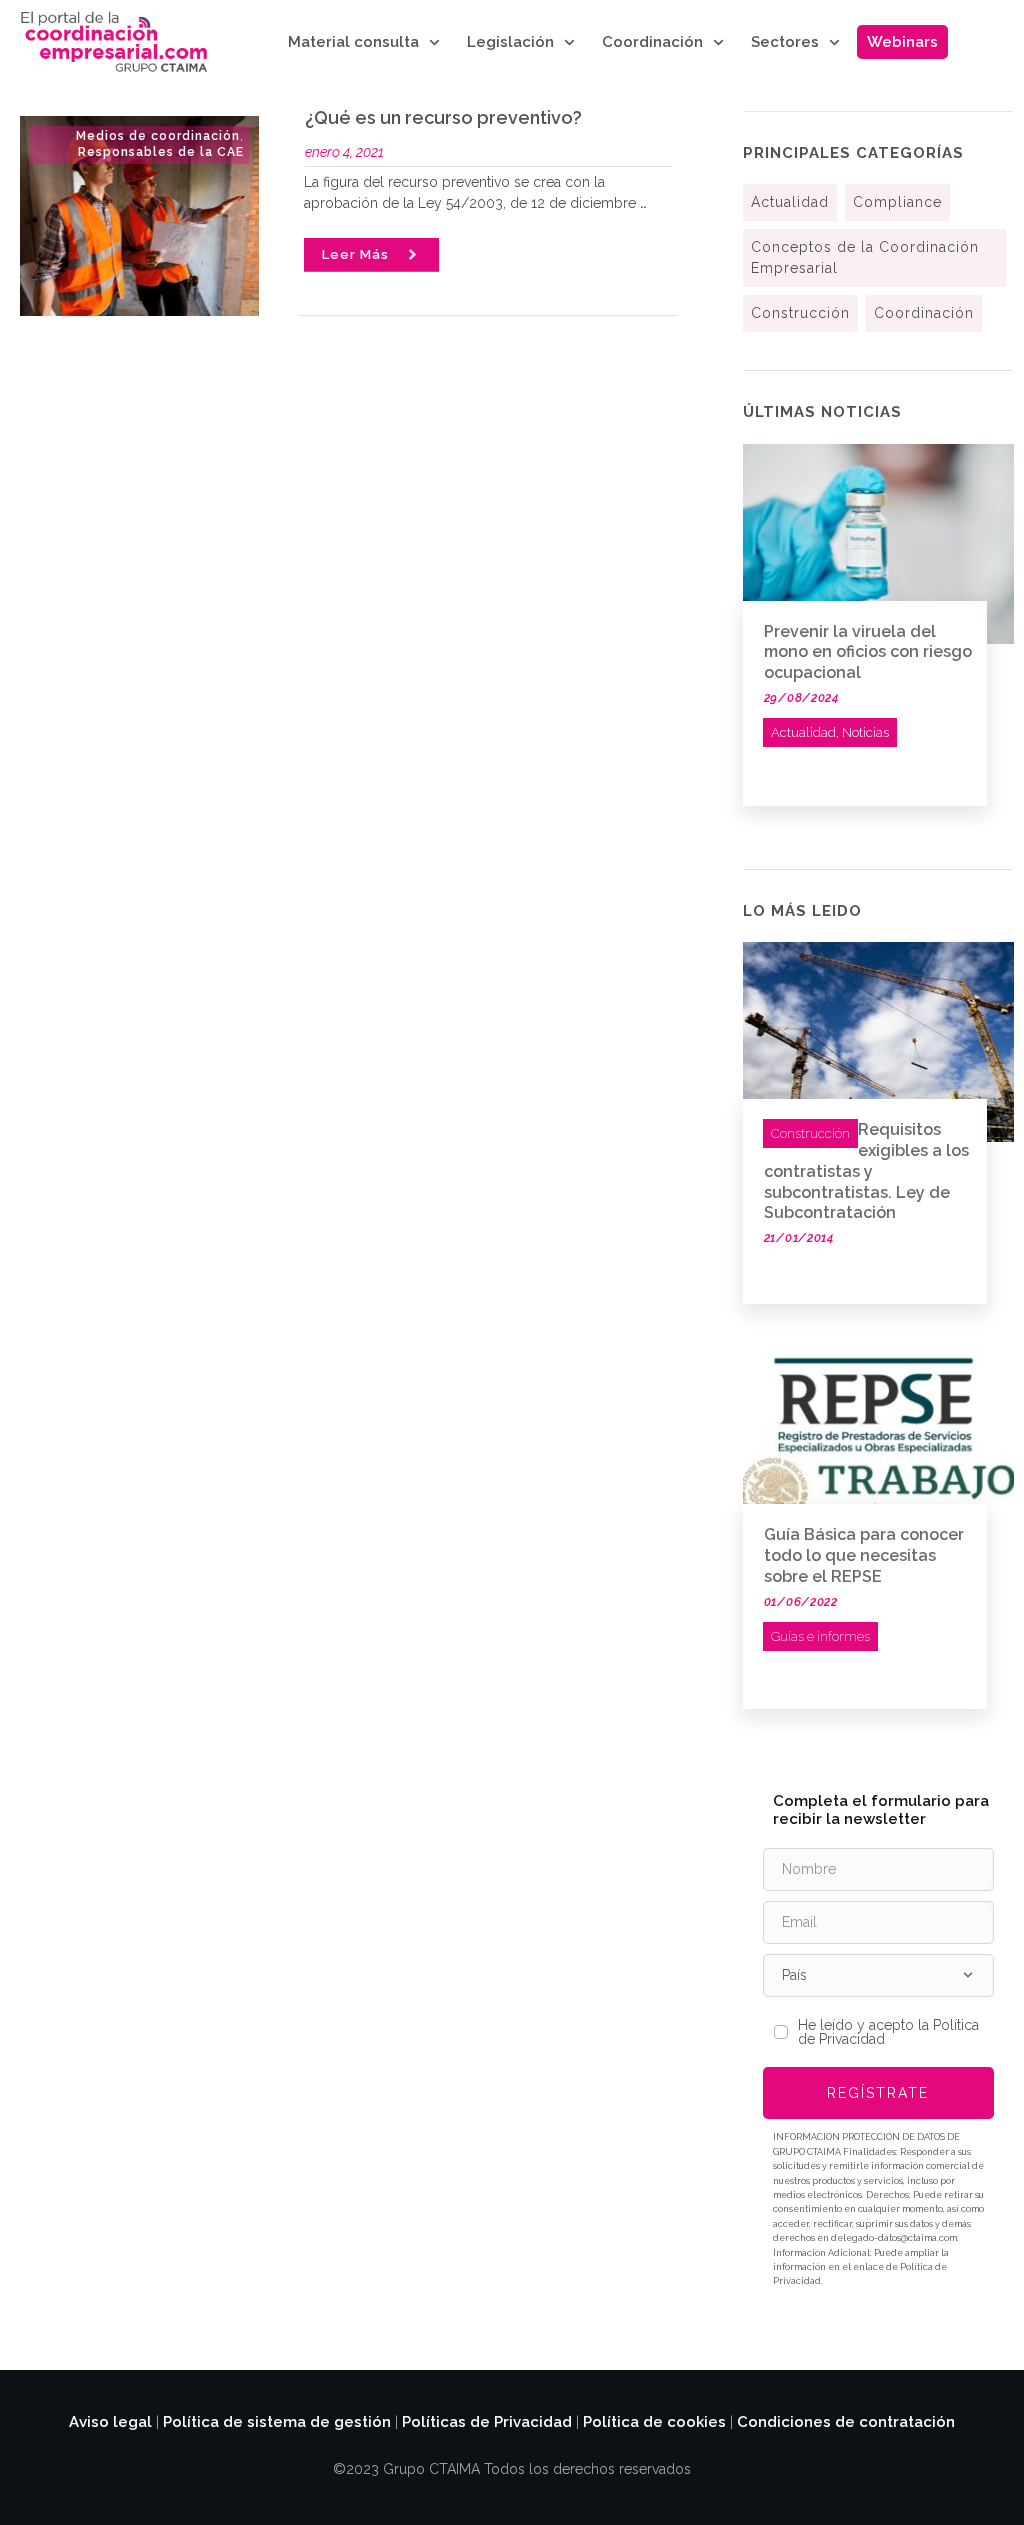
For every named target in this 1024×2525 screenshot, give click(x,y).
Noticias (865, 732)
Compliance (897, 202)
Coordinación (924, 313)
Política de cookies (654, 2422)
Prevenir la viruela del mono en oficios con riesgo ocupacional (868, 652)
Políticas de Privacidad (487, 2422)
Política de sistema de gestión (277, 2422)
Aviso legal (110, 2422)
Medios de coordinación (158, 136)
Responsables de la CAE (161, 152)
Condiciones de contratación (846, 2422)
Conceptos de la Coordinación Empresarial (865, 257)
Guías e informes (820, 1636)
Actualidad (790, 202)
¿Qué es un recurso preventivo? (443, 117)
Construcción (800, 313)
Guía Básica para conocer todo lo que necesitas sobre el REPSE (864, 1555)
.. (643, 203)
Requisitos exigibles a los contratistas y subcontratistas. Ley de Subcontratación (866, 1171)
